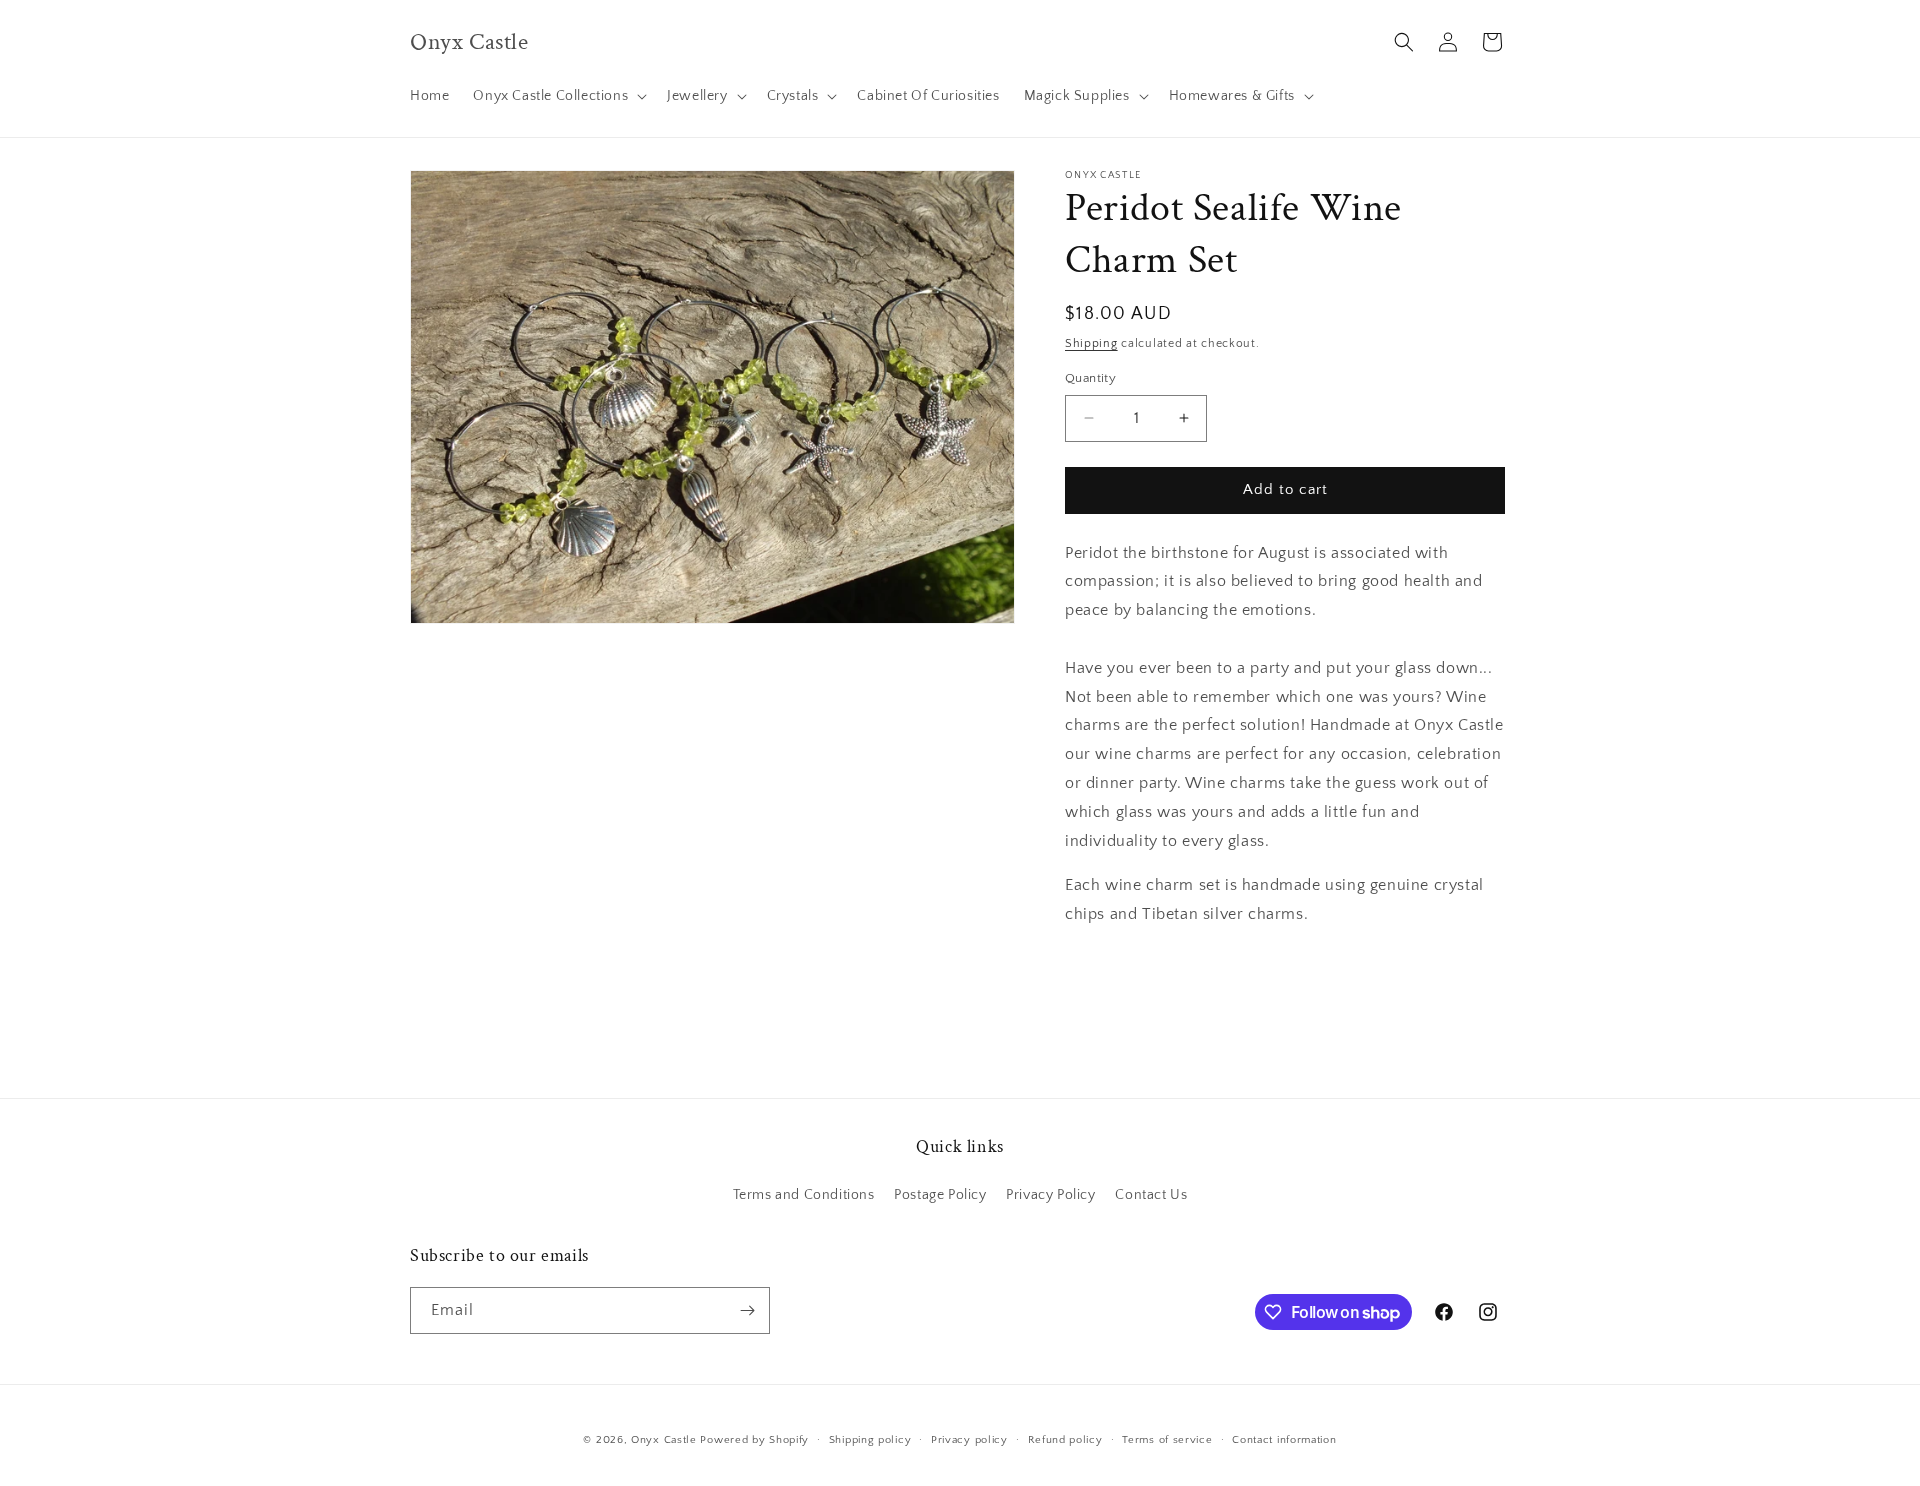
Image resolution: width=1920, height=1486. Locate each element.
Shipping (1091, 343)
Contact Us (1151, 1195)
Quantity (1090, 378)
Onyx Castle (664, 1440)
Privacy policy (969, 1440)
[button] (558, 96)
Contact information (1284, 1440)
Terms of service (1167, 1440)
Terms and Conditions (804, 1195)
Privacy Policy (1050, 1195)
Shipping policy (870, 1440)
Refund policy (1065, 1440)
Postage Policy (940, 1195)
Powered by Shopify (754, 1440)
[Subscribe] (747, 1310)
